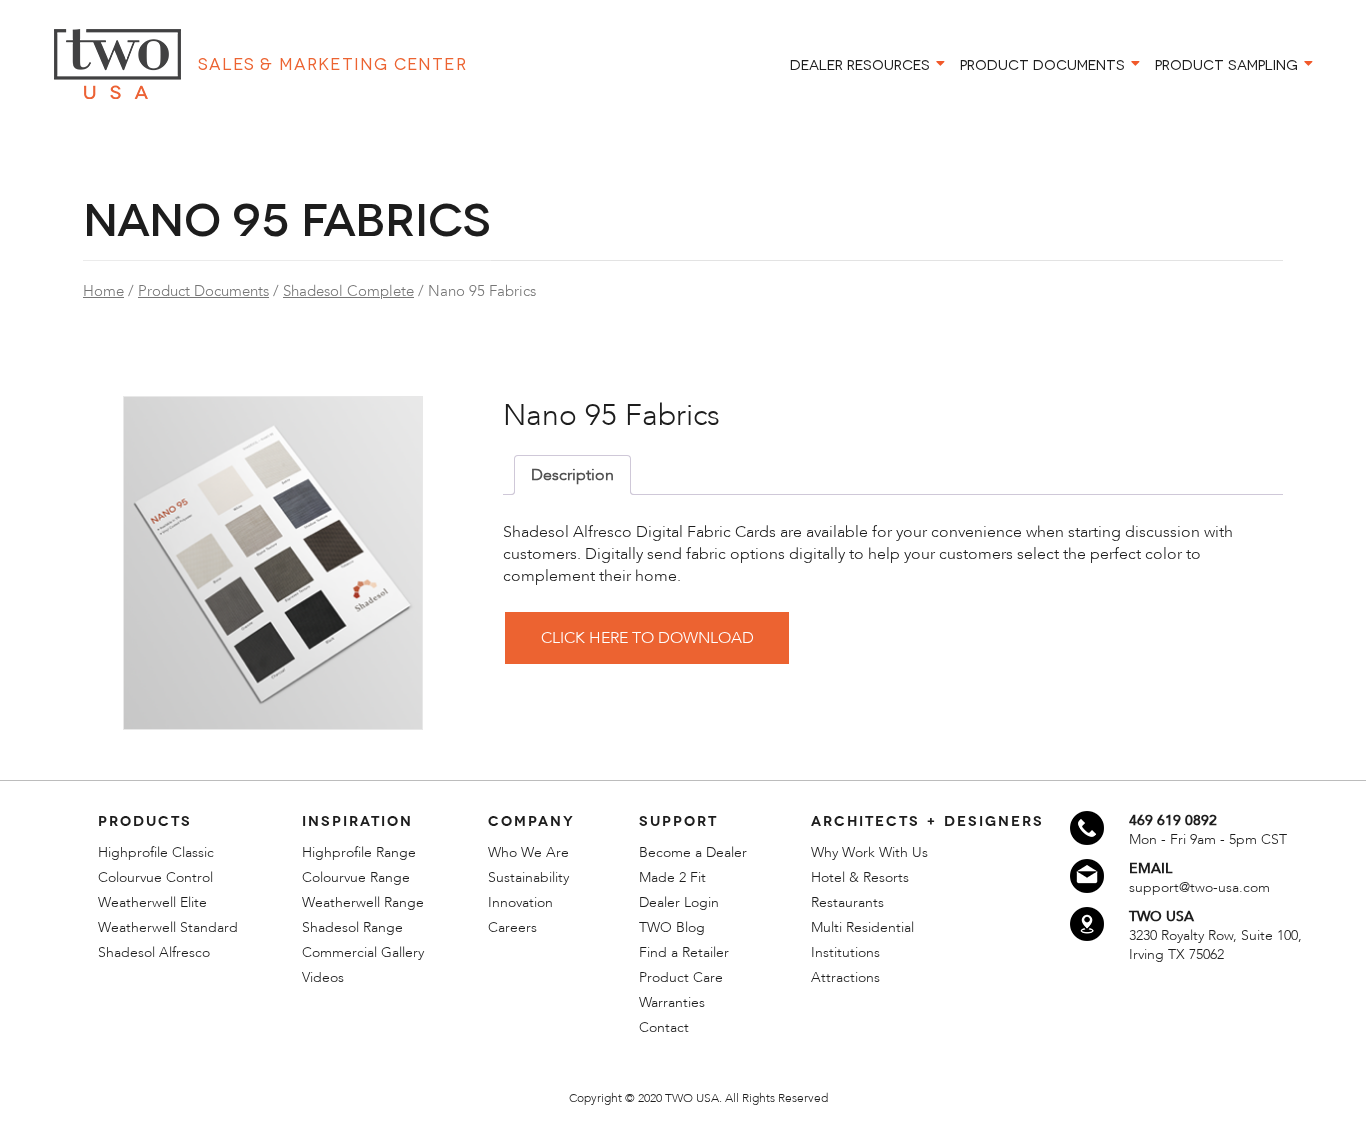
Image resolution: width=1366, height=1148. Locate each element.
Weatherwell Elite (152, 902)
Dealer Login (679, 902)
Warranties (672, 1002)
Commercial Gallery (363, 952)
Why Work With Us (869, 852)
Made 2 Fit (672, 877)
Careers (512, 927)
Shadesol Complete (348, 291)
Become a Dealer (693, 852)
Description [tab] (572, 475)
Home (103, 291)
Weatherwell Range (363, 902)
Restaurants (847, 902)
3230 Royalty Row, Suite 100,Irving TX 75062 (1215, 945)
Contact (664, 1027)
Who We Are (528, 852)
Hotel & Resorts (860, 877)
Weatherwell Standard (168, 927)
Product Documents (203, 291)
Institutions (845, 952)
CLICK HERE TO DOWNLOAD (647, 638)
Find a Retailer (684, 952)
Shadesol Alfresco (154, 952)
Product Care (681, 977)
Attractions (845, 977)
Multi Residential (862, 927)
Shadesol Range (352, 927)
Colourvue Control (155, 877)
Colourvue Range (356, 877)
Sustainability (528, 877)
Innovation (520, 902)
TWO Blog (672, 927)
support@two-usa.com (1199, 887)
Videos (323, 977)
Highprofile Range (359, 852)
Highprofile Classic (156, 852)
